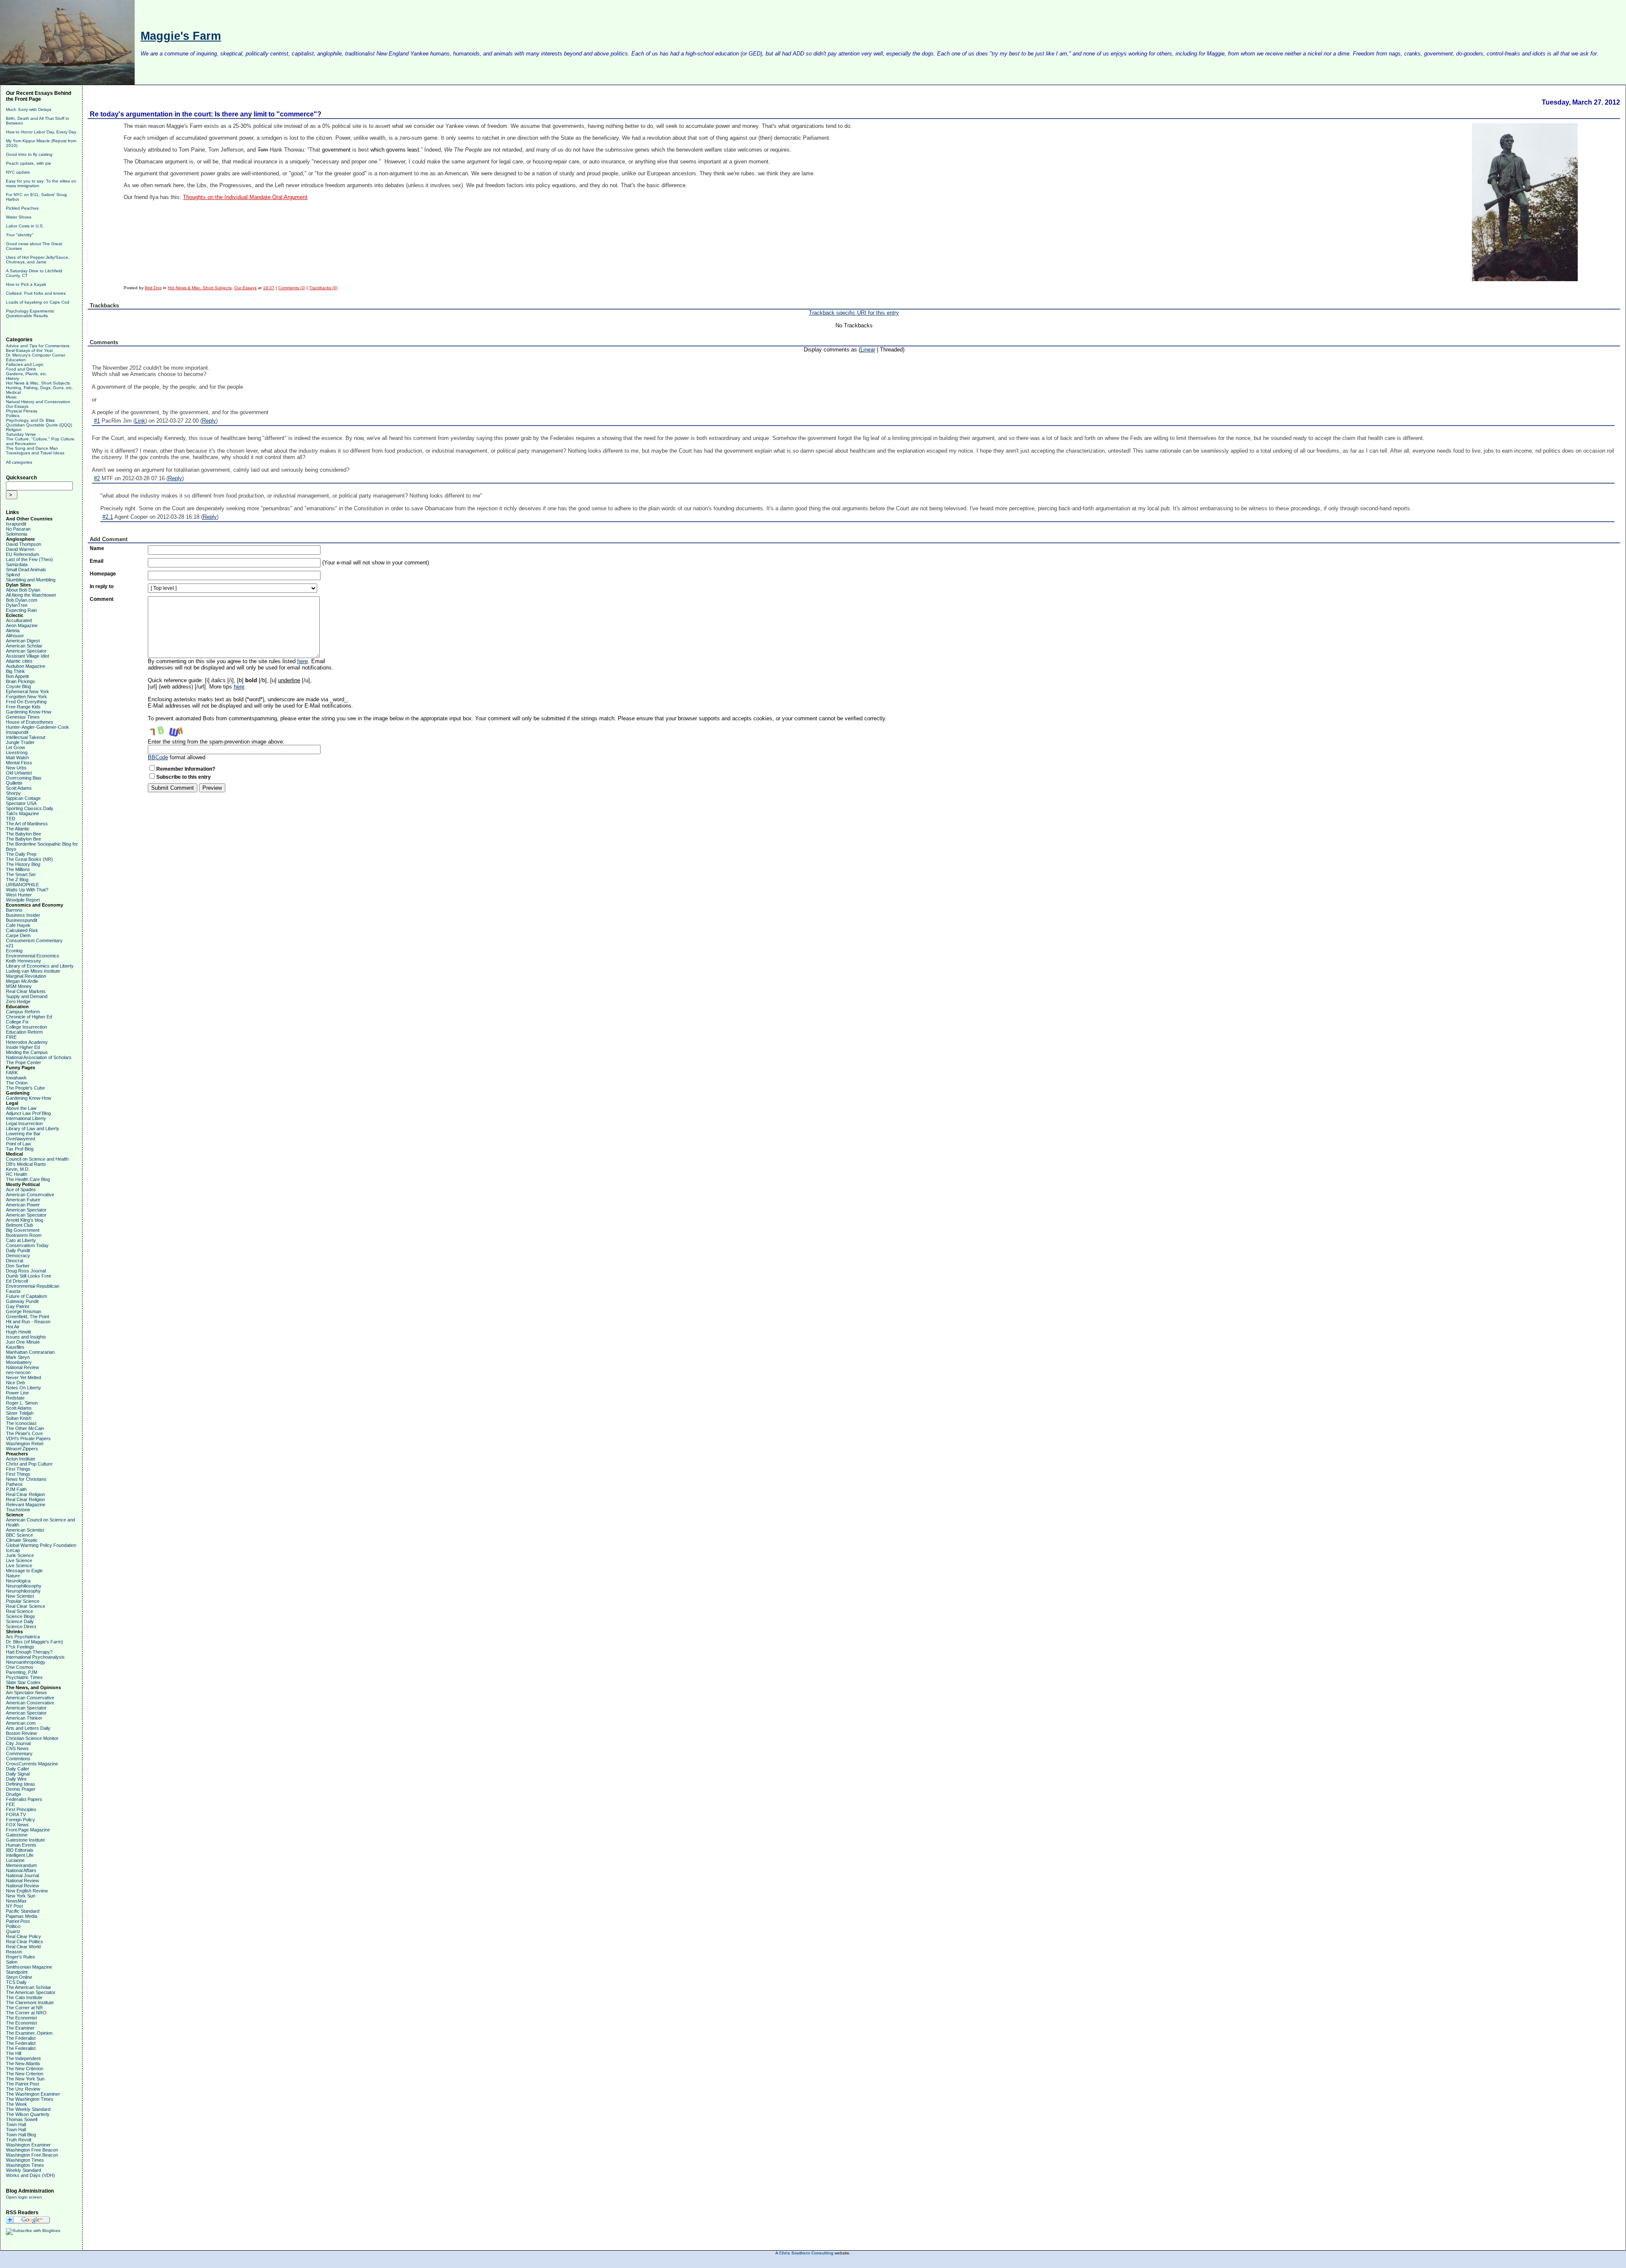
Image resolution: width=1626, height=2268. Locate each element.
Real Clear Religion (25, 1494)
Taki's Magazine (22, 813)
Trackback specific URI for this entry (854, 313)
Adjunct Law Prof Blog (28, 1113)
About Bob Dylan (23, 590)
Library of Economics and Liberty (40, 966)
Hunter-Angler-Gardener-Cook (37, 727)
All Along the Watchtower (31, 595)
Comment (102, 599)
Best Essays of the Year (29, 350)
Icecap (13, 1550)
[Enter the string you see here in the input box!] (173, 730)
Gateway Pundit (22, 1301)
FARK (12, 1073)
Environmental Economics (33, 956)
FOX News (17, 1825)
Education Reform (24, 1032)
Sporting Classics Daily (30, 808)
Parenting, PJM (22, 1672)
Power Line (17, 1393)
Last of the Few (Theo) (29, 559)
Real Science (19, 1611)
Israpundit (16, 524)
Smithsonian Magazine (29, 1967)
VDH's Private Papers (28, 1438)
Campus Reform (23, 1012)
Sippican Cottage (23, 798)
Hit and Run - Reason (28, 1322)
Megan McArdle (22, 981)
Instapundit (17, 732)
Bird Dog (153, 288)
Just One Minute (23, 1342)
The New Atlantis (23, 2063)
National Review (22, 1367)
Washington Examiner (28, 2145)
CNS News (17, 1748)
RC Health (17, 1174)
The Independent (23, 2058)
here (303, 661)
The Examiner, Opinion (29, 2033)
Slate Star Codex (23, 1682)
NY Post (14, 1906)
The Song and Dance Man (32, 448)
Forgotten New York (26, 697)
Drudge (14, 1794)
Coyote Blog (18, 686)
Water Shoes (19, 217)
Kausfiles (15, 1347)
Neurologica (18, 1581)
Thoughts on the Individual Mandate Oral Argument (245, 197)
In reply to (102, 586)
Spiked (13, 575)
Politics (13, 416)
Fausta (13, 1291)
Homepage (103, 574)
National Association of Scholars (39, 1057)
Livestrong (17, 752)
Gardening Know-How (29, 712)
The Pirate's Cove (24, 1433)
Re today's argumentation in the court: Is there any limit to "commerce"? (206, 114)
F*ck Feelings (20, 1647)
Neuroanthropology (26, 1662)
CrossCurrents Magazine (32, 1764)
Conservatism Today (27, 1245)
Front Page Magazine (28, 1830)
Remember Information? (186, 769)
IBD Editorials (20, 1850)
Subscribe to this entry (184, 777)
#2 (97, 478)
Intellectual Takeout (26, 737)
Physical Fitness (22, 411)
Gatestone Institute (25, 1840)
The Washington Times (30, 2099)
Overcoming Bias (24, 778)
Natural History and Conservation (38, 402)
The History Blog (23, 864)
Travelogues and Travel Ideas (35, 453)
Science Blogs (21, 1616)
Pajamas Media (22, 1916)
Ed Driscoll (17, 1281)
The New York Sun (25, 2079)
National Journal (22, 1875)
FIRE (11, 1037)
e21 (10, 946)
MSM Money (19, 986)
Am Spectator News (26, 1693)
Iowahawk (16, 1078)
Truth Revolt (19, 2140)
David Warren (20, 549)
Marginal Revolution (26, 976)
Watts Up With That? (27, 890)
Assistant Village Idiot (28, 656)
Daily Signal (18, 1774)
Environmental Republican (33, 1286)
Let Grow (15, 747)
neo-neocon (18, 1372)
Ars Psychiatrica (23, 1637)
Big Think (15, 671)
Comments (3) (292, 288)
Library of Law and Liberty (33, 1128)
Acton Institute (21, 1459)
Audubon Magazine (26, 666)
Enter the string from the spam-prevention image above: (216, 742)
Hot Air (13, 1327)
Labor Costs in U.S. (25, 226)
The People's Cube (25, 1088)
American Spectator (26, 651)
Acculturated (19, 620)
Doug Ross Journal (26, 1271)
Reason (14, 1952)
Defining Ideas (21, 1784)
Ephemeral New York (28, 691)
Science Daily (20, 1621)
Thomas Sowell (22, 2119)
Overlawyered (21, 1139)
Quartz (13, 1931)
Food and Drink (21, 369)
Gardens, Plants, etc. (27, 374)
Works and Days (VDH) (30, 2175)
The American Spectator (31, 1992)
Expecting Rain (21, 610)
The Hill (14, 2053)
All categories (19, 462)
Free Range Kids (23, 707)
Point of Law (18, 1144)
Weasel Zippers (22, 1449)
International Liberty (26, 1118)
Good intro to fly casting (29, 154)
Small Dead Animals (26, 570)
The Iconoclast (21, 1423)
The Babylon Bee (24, 834)
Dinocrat (15, 1261)
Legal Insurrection (24, 1123)
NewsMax (16, 1901)
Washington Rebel (25, 1444)
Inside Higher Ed (23, 1047)
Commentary (19, 1754)
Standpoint (17, 1972)
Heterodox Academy (27, 1042)
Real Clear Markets (26, 991)
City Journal (18, 1743)
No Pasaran (18, 529)
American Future (23, 1200)
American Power (23, 1205)
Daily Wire (16, 1779)
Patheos (14, 1484)
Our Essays (17, 406)
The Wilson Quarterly (28, 2114)
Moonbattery (19, 1362)
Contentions (18, 1759)
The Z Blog (17, 880)
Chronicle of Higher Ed (29, 1017)
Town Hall (16, 2124)
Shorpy (13, 793)
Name (97, 548)
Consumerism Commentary (34, 940)
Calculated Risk (22, 930)
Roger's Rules (21, 1957)
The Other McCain (25, 1428)
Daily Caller (18, 1769)
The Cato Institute (24, 1997)
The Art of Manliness (27, 824)
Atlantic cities (19, 661)
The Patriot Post (22, 2084)
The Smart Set (21, 874)
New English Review (27, 1891)
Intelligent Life (20, 1855)
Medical (13, 392)
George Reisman (24, 1311)
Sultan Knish (19, 1418)
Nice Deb (15, 1383)
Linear (868, 350)
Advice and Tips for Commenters (38, 346)
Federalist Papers (24, 1799)
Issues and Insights (26, 1337)
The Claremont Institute (30, 2002)
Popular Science (23, 1601)
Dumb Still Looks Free (29, 1276)
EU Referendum (22, 554)
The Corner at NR (24, 2008)
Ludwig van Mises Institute (33, 971)
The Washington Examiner (33, 2094)
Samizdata (17, 564)
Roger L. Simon (22, 1403)
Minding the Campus (27, 1052)
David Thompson (24, 544)
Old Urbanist (19, 773)
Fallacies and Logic (25, 364)
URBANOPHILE (22, 885)
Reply (209, 421)
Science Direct (21, 1626)
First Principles (21, 1809)
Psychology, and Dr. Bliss (30, 420)
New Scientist (20, 1596)
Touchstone (18, 1510)
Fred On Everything (26, 702)
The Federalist (21, 2038)
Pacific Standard (23, 1911)
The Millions (18, 869)
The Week (17, 2104)
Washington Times (25, 2160)
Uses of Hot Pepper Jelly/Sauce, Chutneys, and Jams (38, 260)
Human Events (21, 1845)
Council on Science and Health (37, 1159)
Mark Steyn (18, 1357)
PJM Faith (16, 1489)
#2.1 (108, 517)
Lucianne (15, 1860)
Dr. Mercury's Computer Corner (36, 355)
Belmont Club (19, 1225)
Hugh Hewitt (18, 1332)
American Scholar (24, 646)
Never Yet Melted (24, 1377)
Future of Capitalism (26, 1296)
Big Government (23, 1230)
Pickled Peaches (22, 208)
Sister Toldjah (20, 1413)
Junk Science (20, 1555)
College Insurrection (26, 1027)
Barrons (14, 910)
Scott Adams (19, 788)
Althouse (15, 636)
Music (11, 397)
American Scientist (25, 1530)
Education (16, 360)
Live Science (19, 1560)
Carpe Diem (18, 935)
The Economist (21, 2018)
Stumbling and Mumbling (31, 580)
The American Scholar (29, 1987)
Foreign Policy (21, 1820)
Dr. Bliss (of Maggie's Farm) (35, 1642)
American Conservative (30, 1195)
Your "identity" (20, 235)
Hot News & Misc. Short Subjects (38, 383)
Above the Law (21, 1108)
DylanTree (17, 605)
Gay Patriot (18, 1306)
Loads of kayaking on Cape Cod (38, 302)
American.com (21, 1723)
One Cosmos (20, 1667)
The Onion (17, 1083)
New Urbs (16, 768)
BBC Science (19, 1535)
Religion (14, 430)
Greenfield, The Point (28, 1317)
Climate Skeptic (22, 1540)
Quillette (14, 783)
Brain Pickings (21, 681)
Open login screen (24, 2197)
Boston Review (21, 1733)
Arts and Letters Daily (28, 1728)
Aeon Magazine (22, 625)
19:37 (269, 288)
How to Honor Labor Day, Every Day (41, 132)
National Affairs (21, 1870)
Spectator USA (21, 803)
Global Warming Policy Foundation (41, 1545)
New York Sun (21, 1896)
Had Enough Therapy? (29, 1652)
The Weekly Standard (28, 2109)
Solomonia (17, 534)
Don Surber (18, 1266)
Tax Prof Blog (20, 1149)
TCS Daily (16, 1982)
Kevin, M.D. (18, 1169)
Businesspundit (22, 920)
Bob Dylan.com (22, 600)
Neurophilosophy (23, 1591)
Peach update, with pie (29, 163)
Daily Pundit (18, 1250)
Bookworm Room (24, 1235)
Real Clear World (23, 1947)
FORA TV (16, 1814)
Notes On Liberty (24, 1388)
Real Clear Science (26, 1606)
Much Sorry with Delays (29, 109)
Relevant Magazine (26, 1505)
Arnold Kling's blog (25, 1220)
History (12, 378)
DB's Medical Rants (26, 1164)
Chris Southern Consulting (806, 2253)
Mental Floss (19, 763)
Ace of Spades (21, 1189)
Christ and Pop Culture (29, 1464)
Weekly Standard (24, 2170)
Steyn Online (19, 1977)
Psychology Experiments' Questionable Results (30, 313)
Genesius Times (23, 717)
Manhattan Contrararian (30, 1352)
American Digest (23, 641)
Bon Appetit (17, 676)
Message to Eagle (24, 1571)
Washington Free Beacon (32, 2150)
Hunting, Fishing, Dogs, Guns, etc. (40, 388)
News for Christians (26, 1479)
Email (97, 561)
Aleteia (13, 631)
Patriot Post (18, 1921)
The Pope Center (24, 1062)
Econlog (14, 951)
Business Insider (23, 915)
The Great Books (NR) (29, 859)
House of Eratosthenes (30, 722)
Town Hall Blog (21, 2135)
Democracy (18, 1256)
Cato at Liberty (21, 1240)
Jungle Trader (20, 742)
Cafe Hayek (18, 925)
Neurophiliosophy (24, 1586)
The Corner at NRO (26, 2013)
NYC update (18, 172)
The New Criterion (25, 2069)
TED (11, 819)
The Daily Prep (21, 854)
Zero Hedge (18, 1001)
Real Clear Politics (25, 1942)
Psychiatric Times (24, 1677)
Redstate (15, 1398)
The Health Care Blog (28, 1179)
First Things (18, 1469)
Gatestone (17, 1835)
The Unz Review (23, 2089)
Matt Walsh (17, 758)
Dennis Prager (21, 1789)
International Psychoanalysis (35, 1657)
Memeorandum (21, 1865)
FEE (10, 1804)
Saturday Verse (21, 434)
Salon (12, 1962)
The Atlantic (18, 829)
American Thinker (24, 1718)
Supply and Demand (27, 996)
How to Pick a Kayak (26, 284)
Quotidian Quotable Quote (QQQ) (39, 425)
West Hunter (19, 895)
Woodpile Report (23, 900)
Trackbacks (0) (323, 288)
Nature (13, 1576)
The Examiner (20, 2028)
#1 (97, 421)
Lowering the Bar (23, 1134)
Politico (13, 1926)
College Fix (17, 1022)
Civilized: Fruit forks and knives (36, 293)
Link (140, 421)
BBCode (158, 757)
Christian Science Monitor (32, 1738)
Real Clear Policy (24, 1936)
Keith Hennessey (24, 961)
